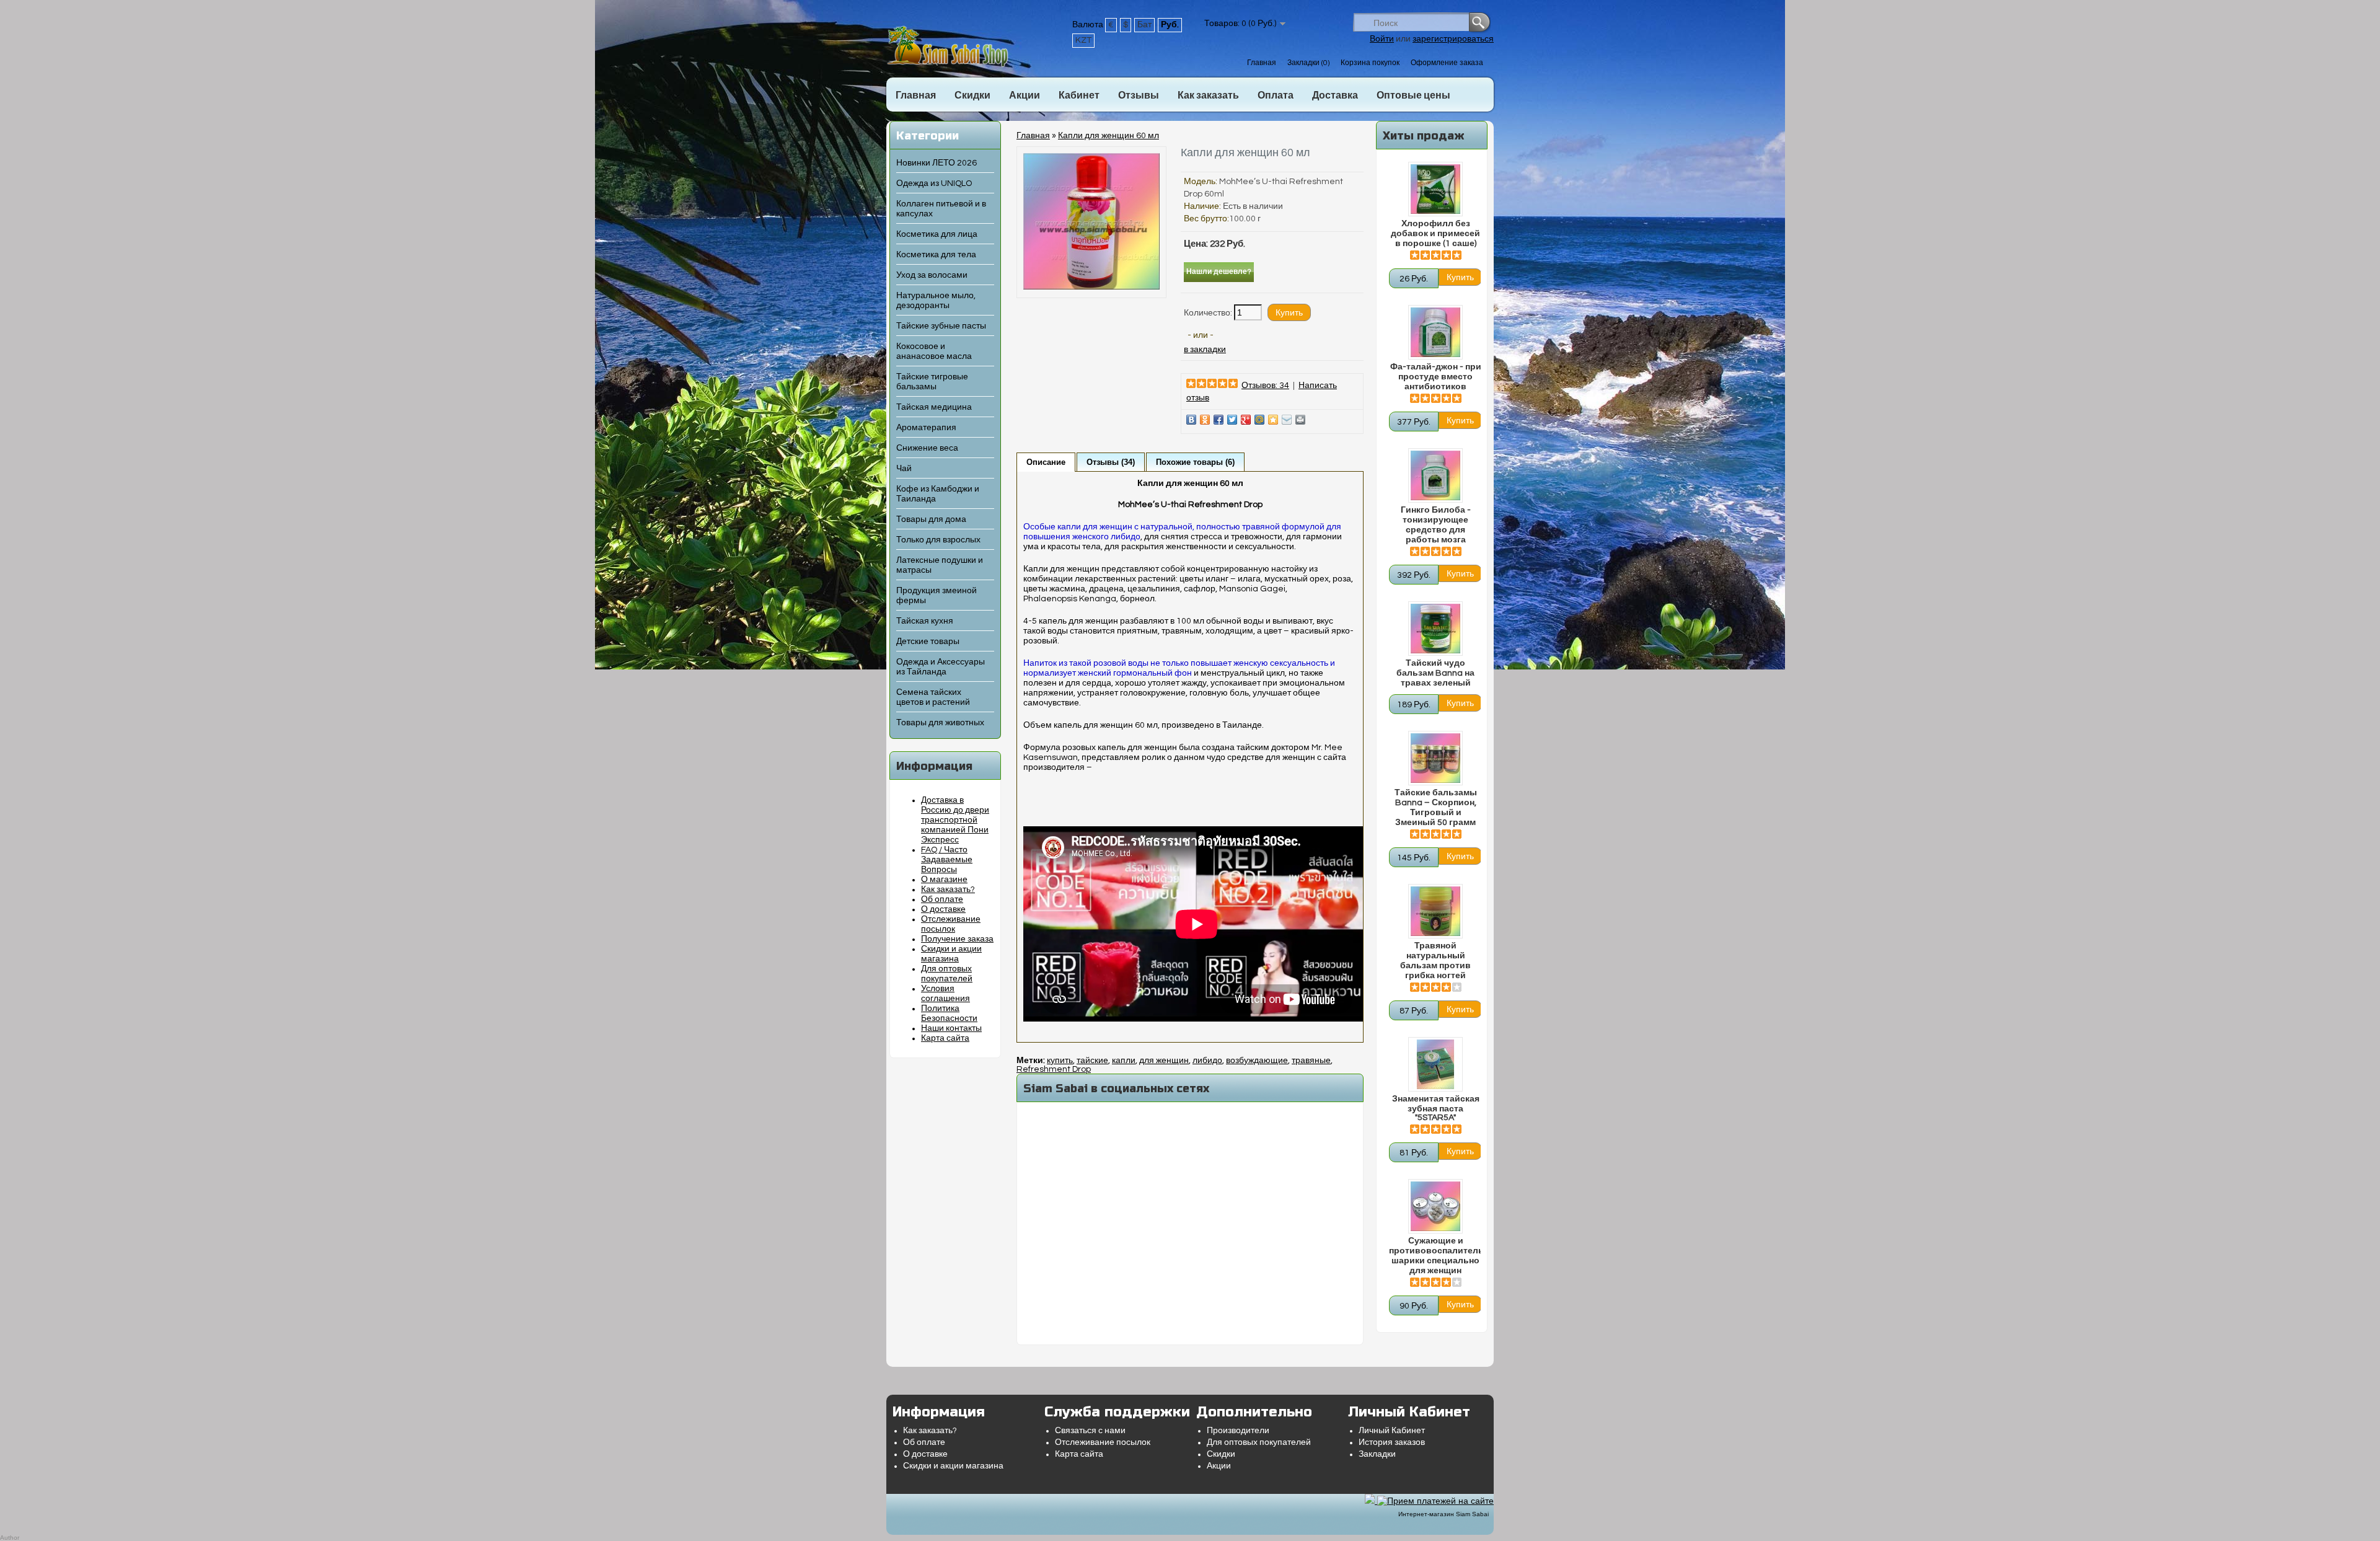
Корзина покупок (1370, 63)
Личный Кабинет (1392, 1431)
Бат (1144, 25)
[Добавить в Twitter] (1232, 420)
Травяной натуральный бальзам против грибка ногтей (1435, 961)
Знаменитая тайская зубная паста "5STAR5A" (1436, 1108)
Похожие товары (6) (1195, 462)
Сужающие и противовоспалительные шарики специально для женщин (1435, 1256)
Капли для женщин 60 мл (1108, 136)
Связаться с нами (1090, 1431)
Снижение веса (927, 448)
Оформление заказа (1447, 63)
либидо (1207, 1061)
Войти (1382, 39)
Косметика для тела (936, 255)
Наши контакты (951, 1028)
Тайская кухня (925, 621)
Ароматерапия (926, 428)
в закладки (1205, 350)
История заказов (1392, 1442)
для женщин (1164, 1061)
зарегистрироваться (1453, 39)
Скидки (972, 95)
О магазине (944, 880)
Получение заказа (957, 939)
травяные (1311, 1061)
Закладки (1377, 1454)
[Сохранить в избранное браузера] (1273, 420)
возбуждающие (1257, 1061)
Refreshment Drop (1054, 1069)
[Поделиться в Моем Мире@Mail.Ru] (1259, 420)
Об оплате (942, 899)
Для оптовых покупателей (1259, 1442)
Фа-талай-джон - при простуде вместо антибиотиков (1436, 377)
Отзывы (1139, 95)
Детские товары (928, 642)
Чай (904, 469)
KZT (1083, 40)
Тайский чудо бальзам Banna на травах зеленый (1435, 673)
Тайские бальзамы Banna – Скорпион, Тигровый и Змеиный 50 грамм (1436, 808)
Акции (1025, 95)
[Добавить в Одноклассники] (1205, 420)
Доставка (1335, 95)
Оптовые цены (1413, 95)
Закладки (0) (1308, 63)
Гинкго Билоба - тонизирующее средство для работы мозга (1436, 525)
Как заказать (1208, 95)
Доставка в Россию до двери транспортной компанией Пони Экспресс (955, 820)
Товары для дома (931, 519)
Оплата (1276, 95)
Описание (1046, 462)
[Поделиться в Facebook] (1219, 420)
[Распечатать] (1300, 420)
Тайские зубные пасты (941, 326)
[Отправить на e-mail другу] (1287, 420)
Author (10, 1538)
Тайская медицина (934, 407)
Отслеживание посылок (1103, 1442)
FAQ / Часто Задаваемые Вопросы (947, 860)
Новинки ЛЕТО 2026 (937, 163)
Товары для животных (940, 723)
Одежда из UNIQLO (934, 183)
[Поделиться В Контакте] (1191, 420)
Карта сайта (945, 1038)
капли (1124, 1061)
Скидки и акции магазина (953, 1466)
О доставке (943, 909)
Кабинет (1079, 95)
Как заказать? (948, 890)
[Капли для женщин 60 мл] (1091, 287)
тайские (1092, 1061)
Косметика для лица (937, 234)
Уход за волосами (932, 275)
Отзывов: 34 (1265, 386)
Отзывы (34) (1111, 462)
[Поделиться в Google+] (1246, 420)
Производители (1238, 1431)
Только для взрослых (938, 540)
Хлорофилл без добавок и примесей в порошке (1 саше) (1435, 234)
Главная (1262, 63)
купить (1060, 1061)
